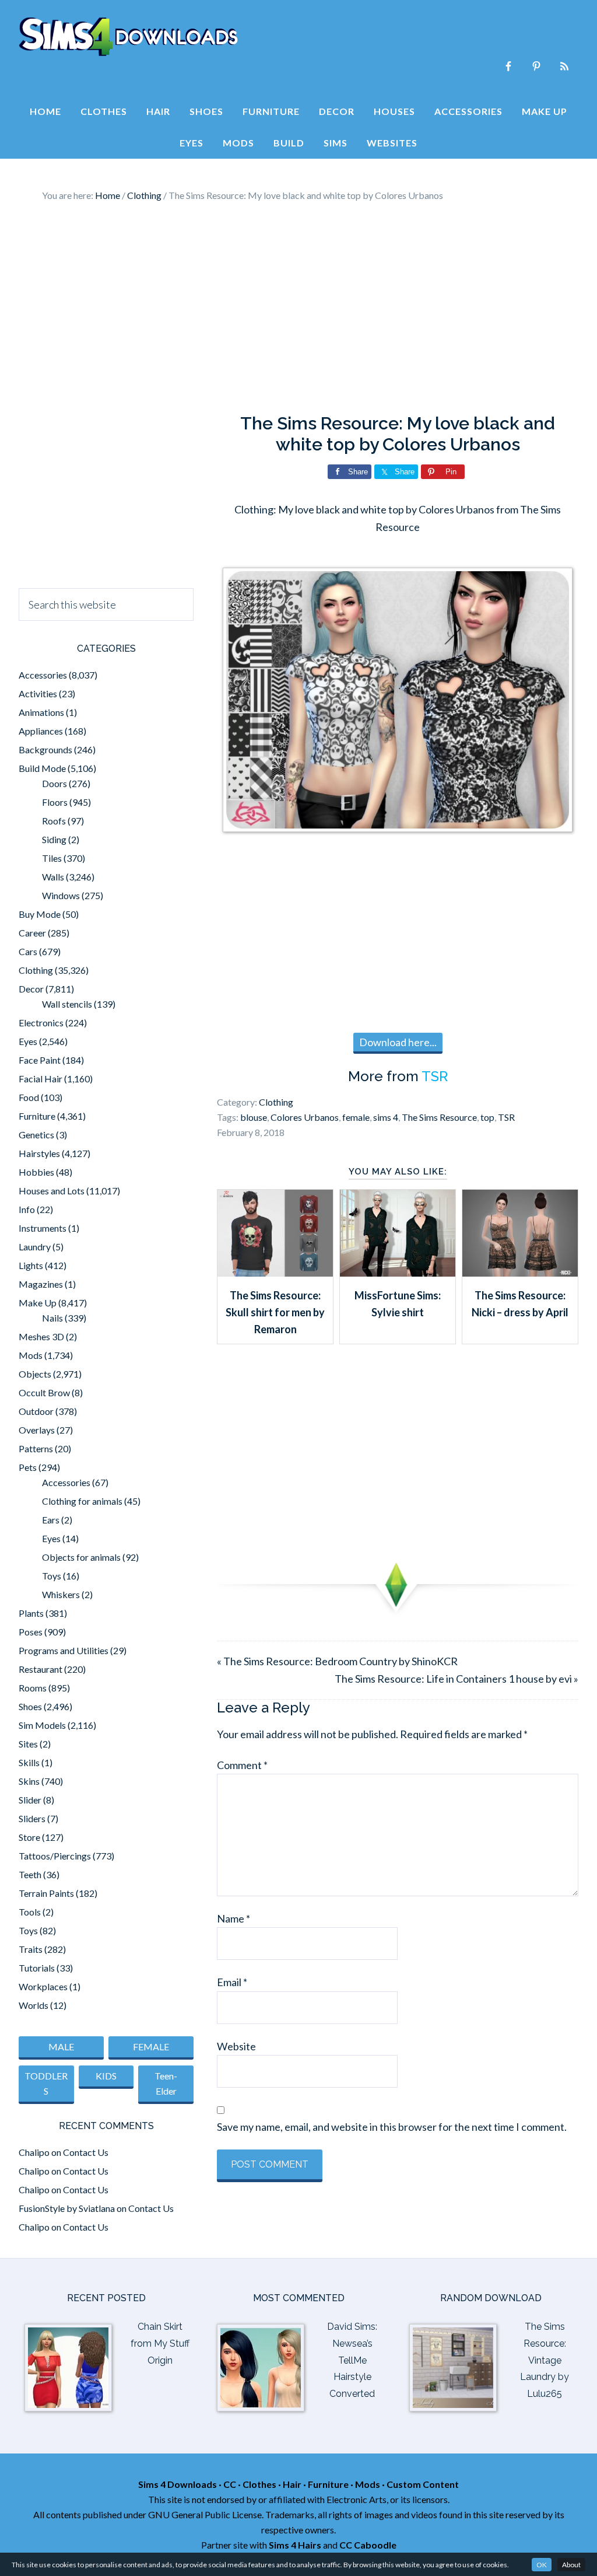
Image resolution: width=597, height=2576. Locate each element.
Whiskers (61, 1594)
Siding (54, 839)
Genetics (36, 1135)
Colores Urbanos (305, 1117)
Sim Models (42, 1725)
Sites (28, 1744)
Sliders (32, 1818)
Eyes (28, 1041)
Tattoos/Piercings (55, 1856)
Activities (38, 693)
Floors (55, 802)
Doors (55, 783)
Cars (28, 951)
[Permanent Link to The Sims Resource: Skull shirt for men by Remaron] (275, 1273)
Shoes (30, 1706)
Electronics (41, 1023)
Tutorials (37, 1968)
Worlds (34, 2005)
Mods (31, 1355)
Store (29, 1837)
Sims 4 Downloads (128, 37)
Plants (31, 1613)
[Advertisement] (298, 308)
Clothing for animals (82, 1501)
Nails (52, 1318)
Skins (29, 1781)
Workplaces (43, 1986)
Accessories (43, 675)
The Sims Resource (439, 1117)
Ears (51, 1520)
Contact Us (86, 2152)
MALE (61, 2047)
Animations (41, 712)
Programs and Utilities (64, 1650)
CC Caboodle (368, 2545)
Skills (29, 1762)
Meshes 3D (41, 1336)
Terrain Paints (46, 1893)
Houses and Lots (52, 1191)
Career (32, 933)
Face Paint (40, 1060)
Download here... (398, 1042)
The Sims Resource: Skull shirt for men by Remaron (275, 1313)
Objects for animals (81, 1557)
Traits (31, 1949)
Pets (28, 1467)
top (487, 1117)
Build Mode (42, 768)
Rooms (33, 1688)
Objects (35, 1374)
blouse (254, 1117)
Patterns (36, 1448)
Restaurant (41, 1669)
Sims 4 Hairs (295, 2545)
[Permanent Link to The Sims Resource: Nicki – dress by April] (520, 1273)
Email (232, 1982)
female (356, 1117)
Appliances (41, 731)
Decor (31, 989)
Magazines (41, 1284)
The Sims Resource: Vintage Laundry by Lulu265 (545, 2360)
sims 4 (386, 1117)
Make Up (38, 1303)
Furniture (37, 1116)
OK (542, 2565)
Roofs (54, 821)
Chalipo (34, 2152)
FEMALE (151, 2047)
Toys (52, 1576)
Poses (31, 1632)
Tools (30, 1912)
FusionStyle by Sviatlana (67, 2208)
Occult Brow (44, 1392)
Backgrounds (45, 749)
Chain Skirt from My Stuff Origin (160, 2343)
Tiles (52, 858)
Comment (242, 1765)
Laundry (35, 1247)
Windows (61, 895)
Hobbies (36, 1172)
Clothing (276, 1102)
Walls (53, 877)
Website (236, 2046)
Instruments (43, 1228)
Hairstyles (39, 1153)
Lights (31, 1265)
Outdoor (36, 1411)
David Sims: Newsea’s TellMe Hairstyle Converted (352, 2360)
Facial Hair (41, 1079)
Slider (30, 1800)
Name (233, 1918)
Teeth (30, 1874)
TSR (435, 1076)
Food (29, 1097)
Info (27, 1209)
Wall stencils (67, 1004)
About (571, 2565)
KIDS (106, 2076)
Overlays (37, 1430)
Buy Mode (40, 914)
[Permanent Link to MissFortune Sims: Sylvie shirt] (398, 1273)
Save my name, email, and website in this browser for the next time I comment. (392, 2127)
